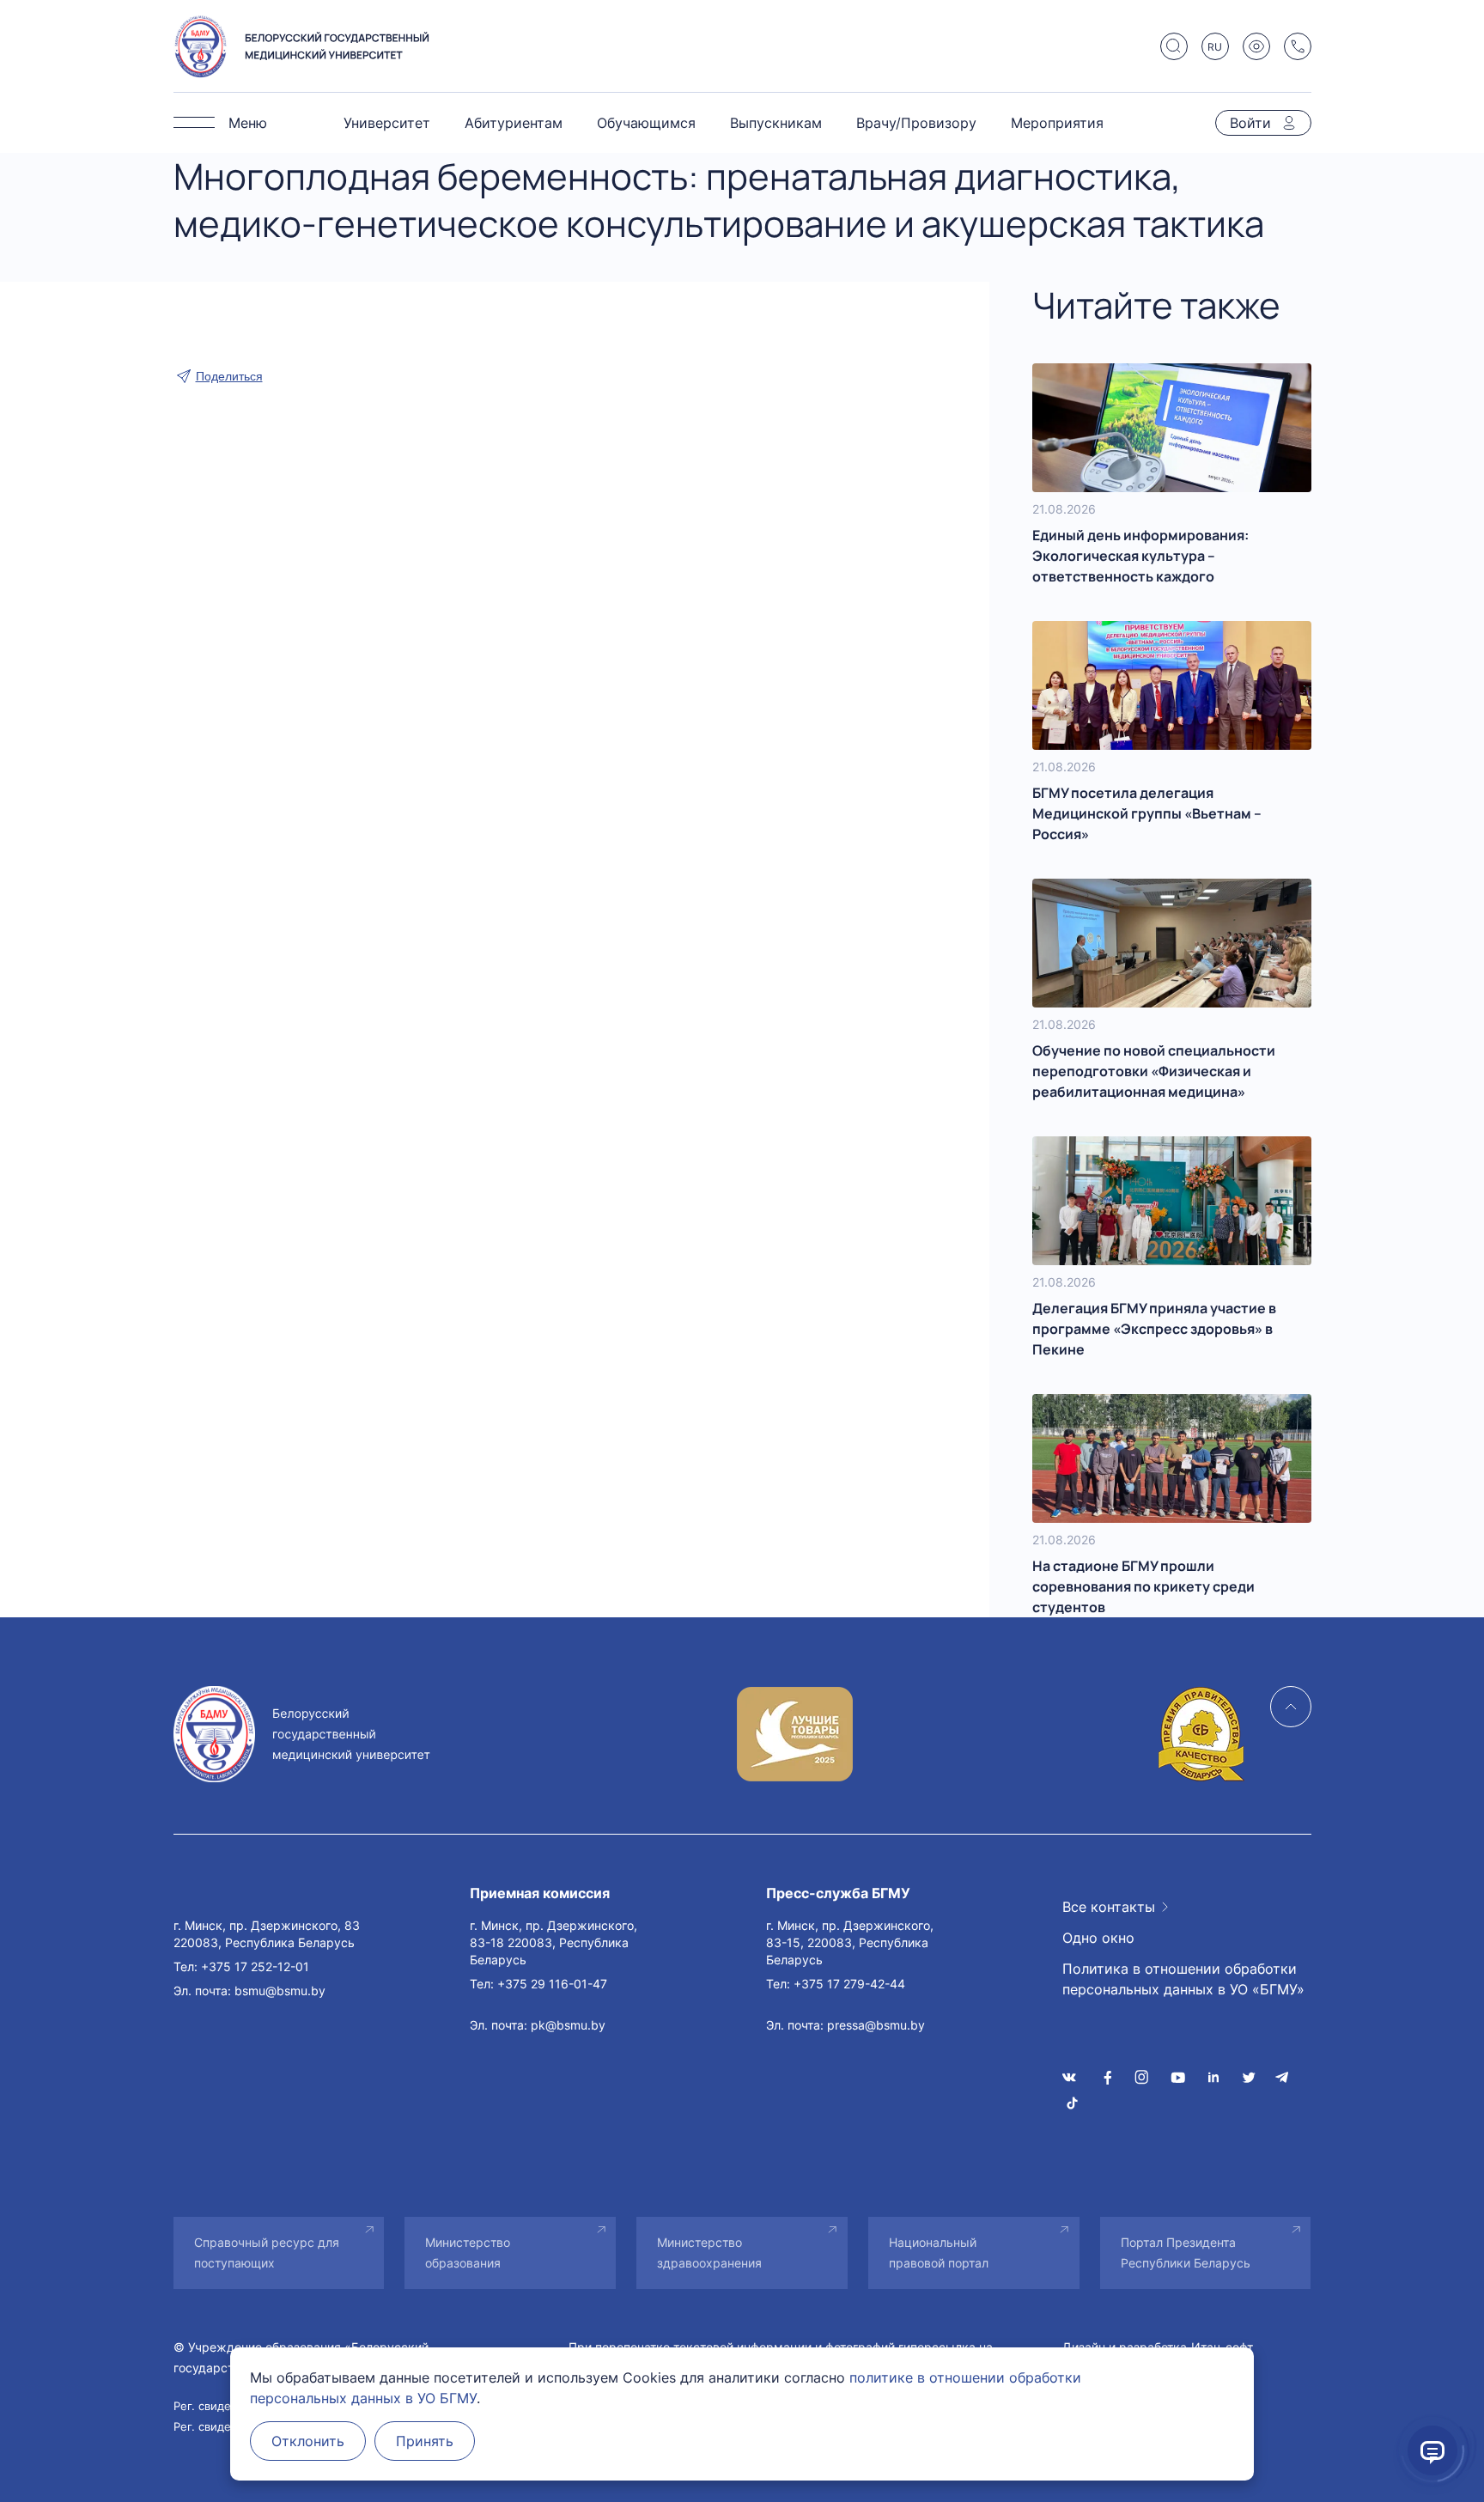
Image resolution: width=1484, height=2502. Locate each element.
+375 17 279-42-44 (849, 1984)
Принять (425, 2441)
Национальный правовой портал (939, 2252)
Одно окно (1098, 1938)
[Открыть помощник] (1432, 2450)
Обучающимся (646, 123)
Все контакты (1109, 1907)
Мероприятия (1057, 123)
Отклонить (308, 2441)
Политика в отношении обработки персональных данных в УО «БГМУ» (1183, 1979)
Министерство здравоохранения (709, 2252)
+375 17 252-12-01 (255, 1966)
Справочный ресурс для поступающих (267, 2252)
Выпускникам (776, 123)
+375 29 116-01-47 (552, 1984)
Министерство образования (468, 2252)
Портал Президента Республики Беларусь (1186, 2252)
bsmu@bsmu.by (280, 1991)
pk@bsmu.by (568, 2025)
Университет (387, 123)
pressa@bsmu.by (876, 2025)
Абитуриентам (514, 123)
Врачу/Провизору (916, 123)
